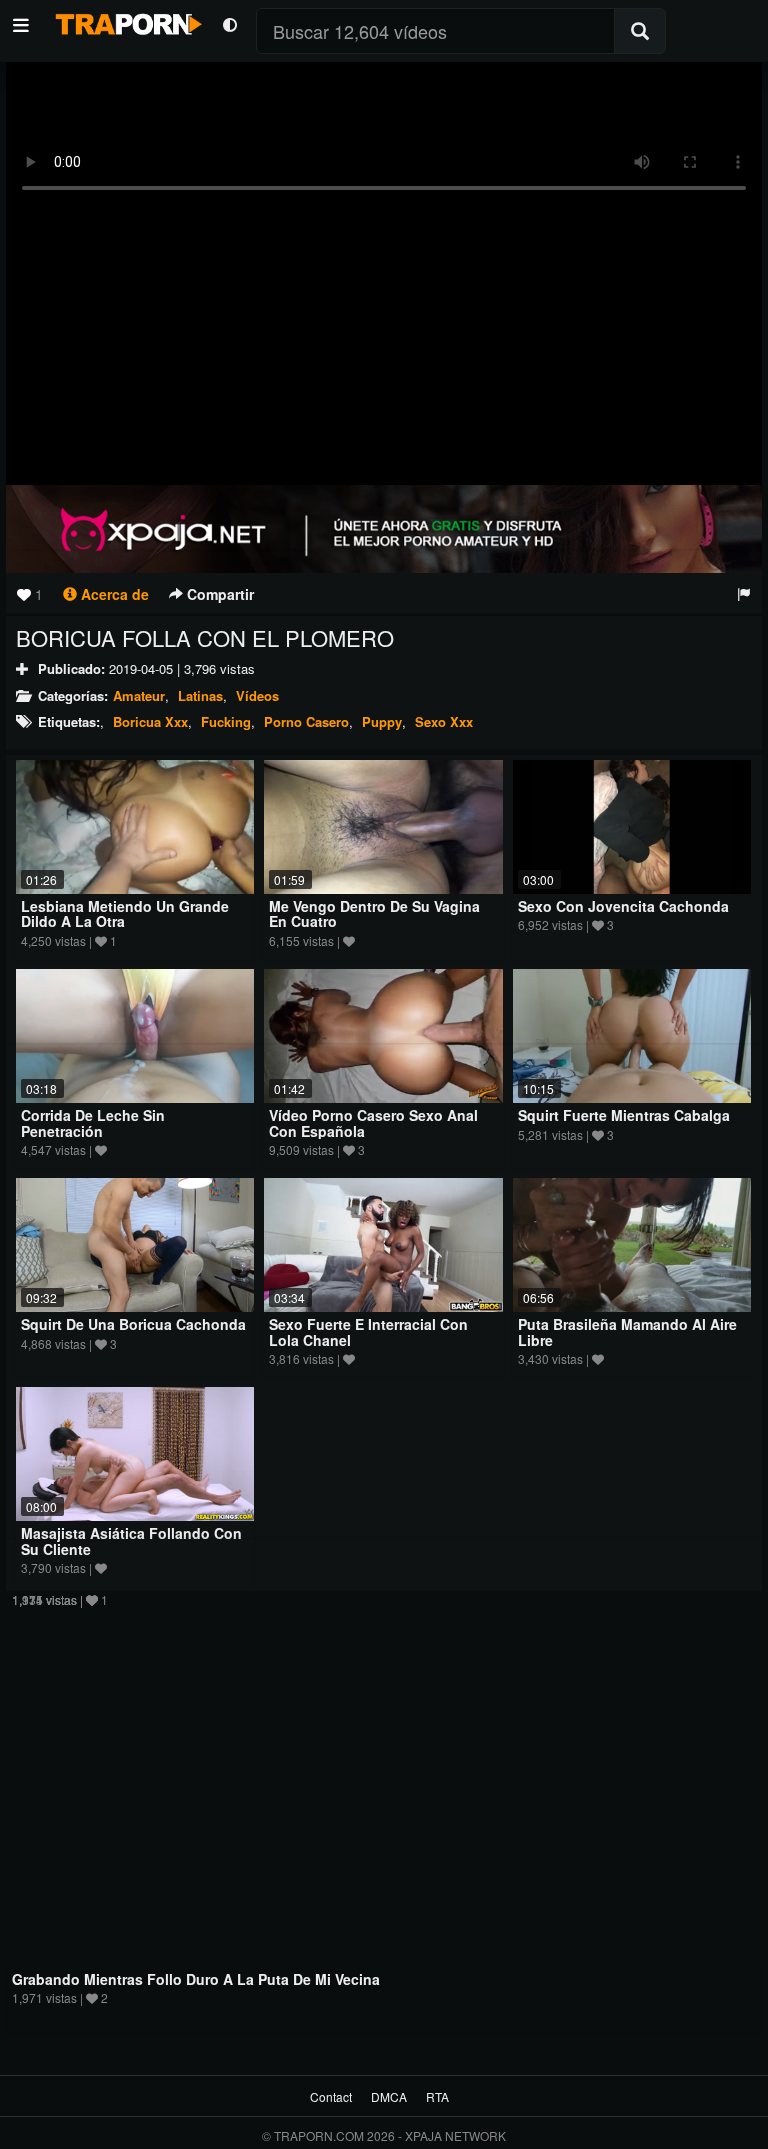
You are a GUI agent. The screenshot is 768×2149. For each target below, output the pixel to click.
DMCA (389, 2096)
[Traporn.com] (126, 21)
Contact (331, 2096)
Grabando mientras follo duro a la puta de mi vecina (196, 1979)
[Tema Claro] (229, 23)
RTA (437, 2096)
